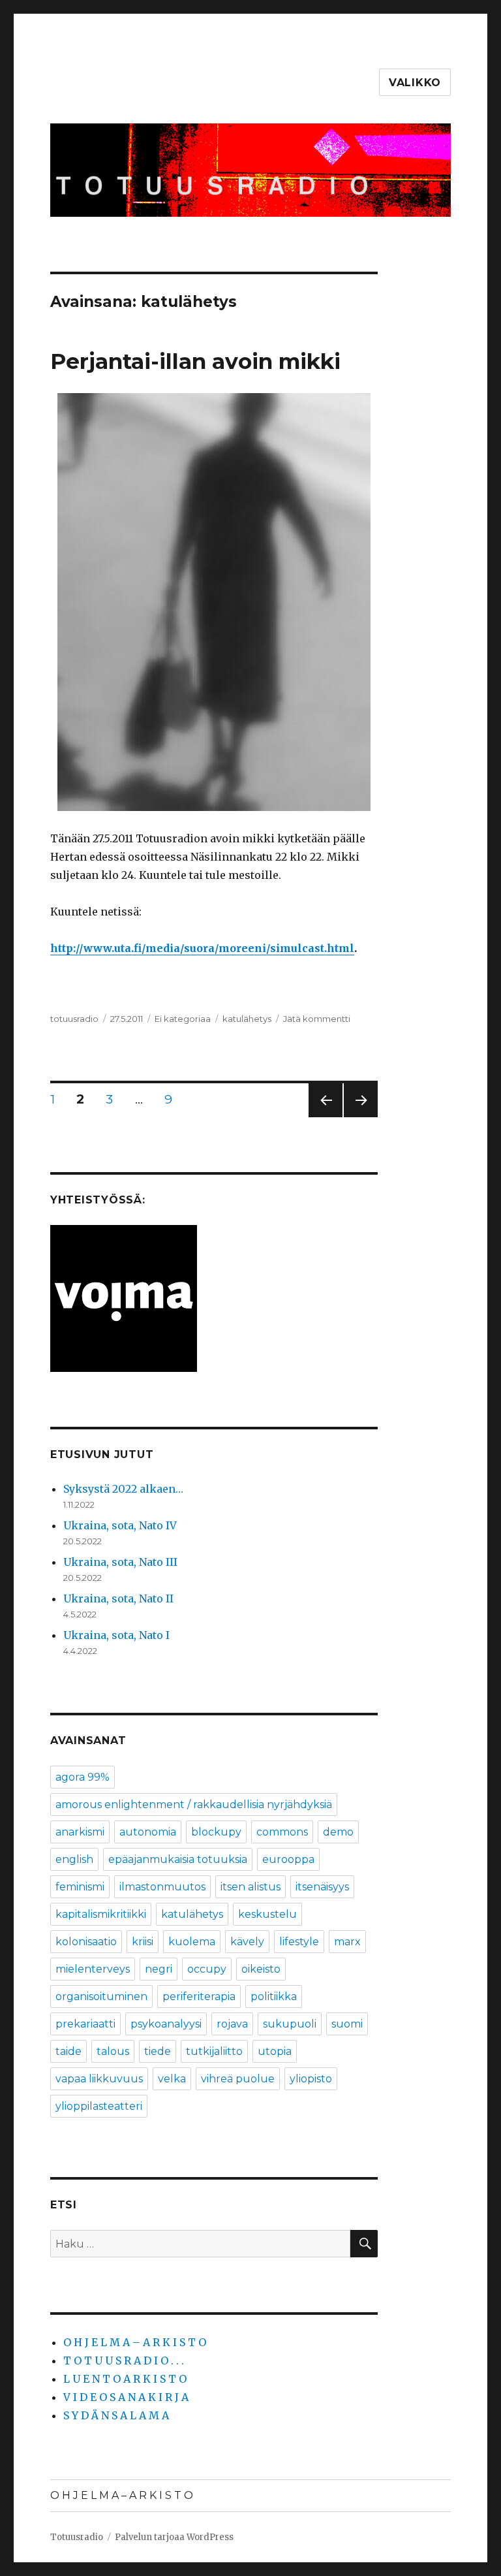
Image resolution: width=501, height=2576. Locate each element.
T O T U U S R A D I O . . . (124, 2361)
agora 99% (83, 1777)
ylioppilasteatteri (99, 2106)
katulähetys (247, 1019)
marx (347, 1942)
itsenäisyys (322, 1887)
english (74, 1859)
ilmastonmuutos (162, 1887)
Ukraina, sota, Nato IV (120, 1525)
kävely (247, 1942)
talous (113, 2051)
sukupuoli (290, 2024)
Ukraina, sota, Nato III (120, 1562)
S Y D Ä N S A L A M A (116, 2415)
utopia (275, 2051)
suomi (347, 2024)
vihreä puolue (238, 2079)
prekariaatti (85, 2024)
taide (68, 2051)
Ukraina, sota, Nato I (116, 1635)
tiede (158, 2051)
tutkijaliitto (214, 2051)
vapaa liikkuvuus (99, 2079)
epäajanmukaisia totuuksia (178, 1859)
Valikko (415, 83)
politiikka (274, 1996)
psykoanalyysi (166, 2024)
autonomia (148, 1832)
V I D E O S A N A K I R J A (126, 2397)
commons (282, 1832)
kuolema (192, 1942)
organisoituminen (101, 1996)
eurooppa (288, 1859)
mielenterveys (93, 1969)
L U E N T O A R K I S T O (125, 2379)
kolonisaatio (86, 1942)
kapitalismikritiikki (101, 1914)
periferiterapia (199, 1996)
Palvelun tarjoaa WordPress (174, 2537)
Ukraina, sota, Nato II (118, 1598)
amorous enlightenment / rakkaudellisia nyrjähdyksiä (194, 1805)
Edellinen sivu (325, 1117)
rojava (232, 2024)
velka (172, 2079)
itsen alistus (250, 1887)
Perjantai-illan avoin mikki (195, 361)
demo (338, 1832)
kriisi (143, 1942)
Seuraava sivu (361, 1117)
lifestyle (299, 1942)
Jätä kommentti (317, 1019)
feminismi (80, 1887)
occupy (207, 1969)
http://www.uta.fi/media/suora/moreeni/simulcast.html (202, 948)
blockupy (216, 1832)
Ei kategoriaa (183, 1019)
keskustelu (267, 1914)
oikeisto (261, 1969)
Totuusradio (77, 2537)
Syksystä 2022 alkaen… (123, 1489)
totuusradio (74, 1019)
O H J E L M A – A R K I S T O (135, 2342)
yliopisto (311, 2079)
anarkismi (80, 1832)
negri (159, 1969)
